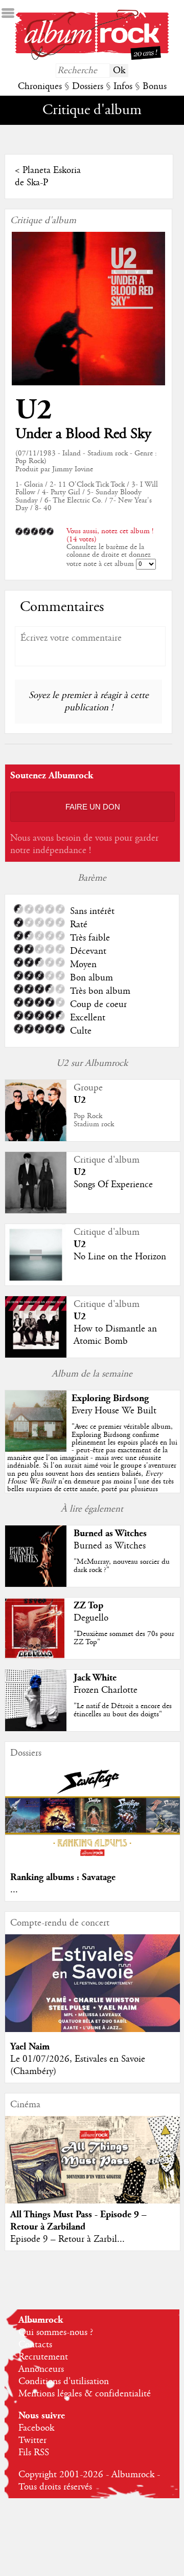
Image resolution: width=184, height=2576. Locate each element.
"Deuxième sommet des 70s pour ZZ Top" (124, 1638)
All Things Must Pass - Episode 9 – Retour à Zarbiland (78, 2221)
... (14, 1890)
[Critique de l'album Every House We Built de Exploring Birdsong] (36, 1449)
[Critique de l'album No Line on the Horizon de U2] (36, 1283)
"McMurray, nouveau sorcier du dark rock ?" (122, 1566)
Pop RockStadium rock (94, 1120)
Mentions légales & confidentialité (85, 2394)
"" (92, 1466)
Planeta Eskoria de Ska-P (48, 177)
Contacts (35, 2345)
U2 (34, 410)
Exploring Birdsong (110, 1398)
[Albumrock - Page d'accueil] (92, 57)
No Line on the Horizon (120, 1257)
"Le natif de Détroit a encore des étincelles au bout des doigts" (123, 1710)
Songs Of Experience (113, 1185)
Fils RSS (34, 2453)
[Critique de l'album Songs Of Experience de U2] (36, 1211)
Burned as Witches (110, 1533)
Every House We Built (114, 1411)
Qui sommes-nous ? (56, 2332)
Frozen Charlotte (106, 1690)
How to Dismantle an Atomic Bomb (115, 1335)
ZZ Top (88, 1606)
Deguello (91, 1618)
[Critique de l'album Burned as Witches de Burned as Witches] (36, 1584)
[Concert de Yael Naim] (93, 2029)
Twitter (32, 2440)
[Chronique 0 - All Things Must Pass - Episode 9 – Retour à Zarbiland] (93, 2169)
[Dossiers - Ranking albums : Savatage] (93, 1860)
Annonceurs (41, 2369)
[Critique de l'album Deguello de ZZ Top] (36, 1656)
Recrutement (43, 2357)
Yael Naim (30, 2047)
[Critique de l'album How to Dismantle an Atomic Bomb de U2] (36, 1355)
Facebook (36, 2428)
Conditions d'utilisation (64, 2382)
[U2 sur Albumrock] (36, 1139)
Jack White (95, 1678)
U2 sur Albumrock (92, 1063)
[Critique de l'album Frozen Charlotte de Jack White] (36, 1729)
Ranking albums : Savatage (63, 1877)
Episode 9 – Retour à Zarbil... (67, 2239)
